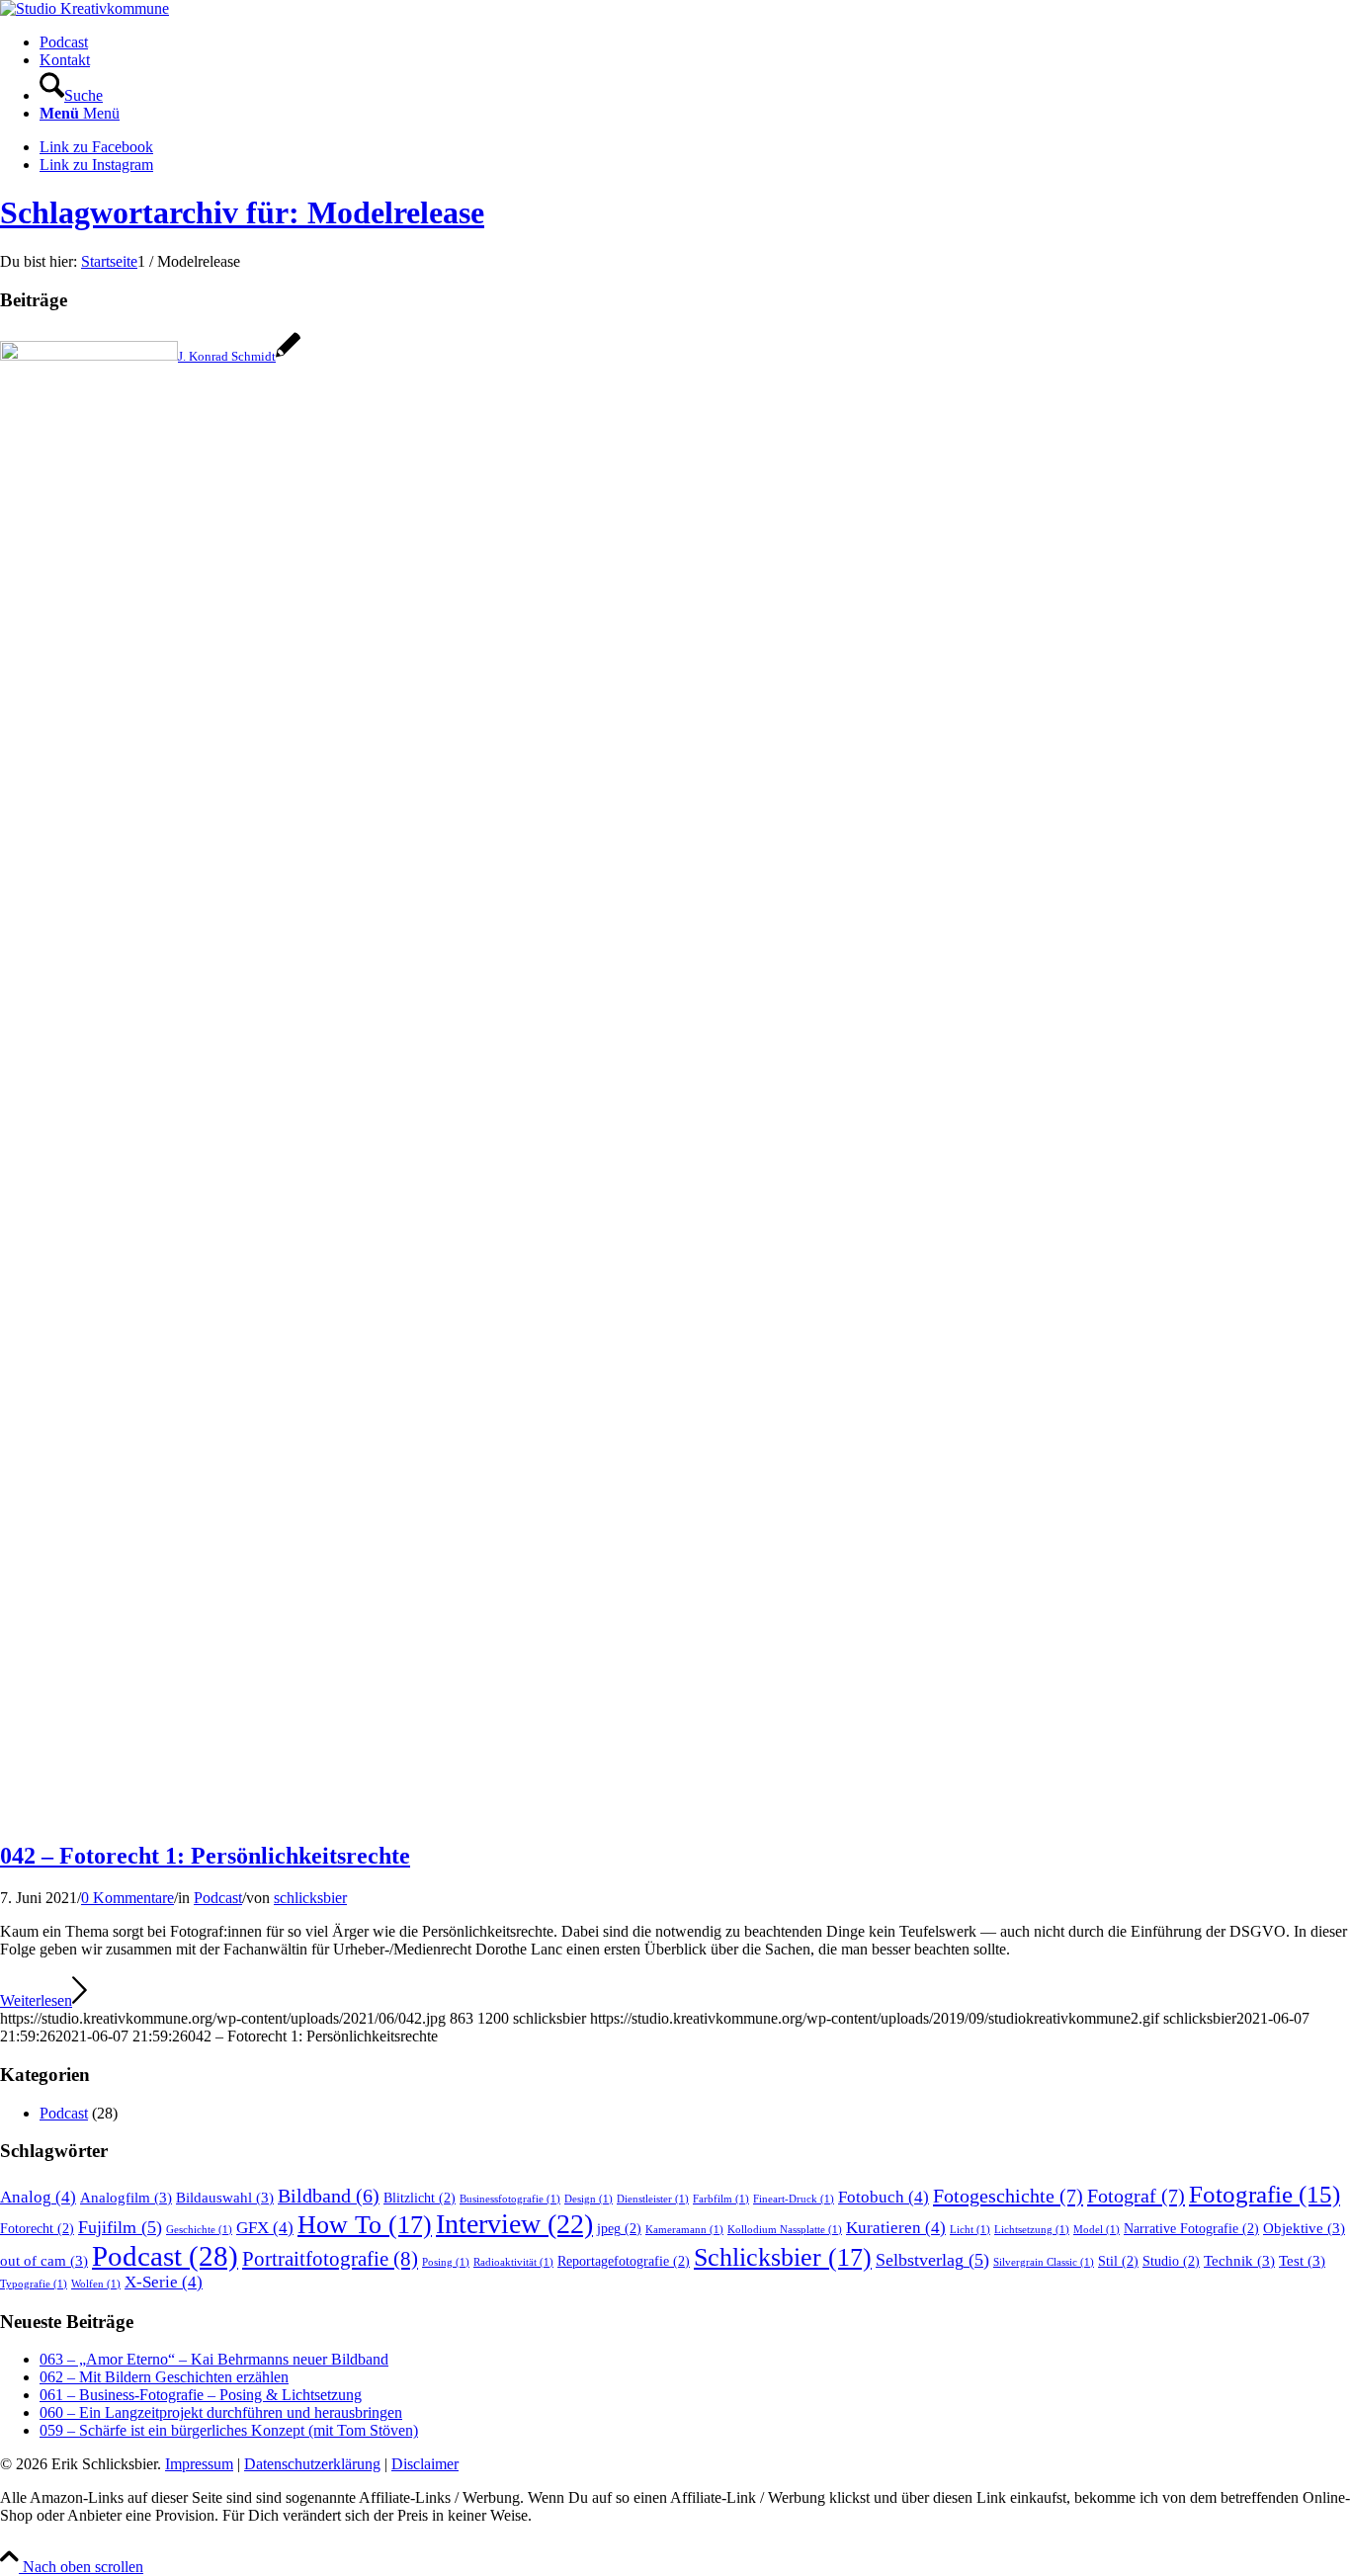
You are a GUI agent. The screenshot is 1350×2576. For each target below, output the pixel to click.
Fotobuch (884, 2197)
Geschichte (199, 2230)
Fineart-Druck (794, 2199)
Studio (1171, 2261)
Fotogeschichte (1008, 2196)
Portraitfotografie (330, 2259)
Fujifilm (120, 2227)
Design (589, 2199)
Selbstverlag (932, 2260)
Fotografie (1265, 2194)
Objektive (1304, 2228)
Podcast (218, 1898)
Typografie (34, 2284)
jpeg (619, 2229)
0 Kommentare (127, 1898)
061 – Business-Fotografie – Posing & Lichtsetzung (201, 2395)
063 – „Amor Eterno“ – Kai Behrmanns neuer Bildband (214, 2359)
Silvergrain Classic (1044, 2262)
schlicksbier (310, 1898)
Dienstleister (653, 2199)
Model (1097, 2230)
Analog (38, 2197)
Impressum (199, 2464)
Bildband (329, 2196)
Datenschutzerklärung (312, 2464)
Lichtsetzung (1032, 2230)
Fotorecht (37, 2229)
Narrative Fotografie (1191, 2229)
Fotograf (1136, 2196)
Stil (1118, 2261)
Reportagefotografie (624, 2261)
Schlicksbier (783, 2257)
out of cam (44, 2260)
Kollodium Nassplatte (785, 2230)
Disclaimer (425, 2464)
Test (1302, 2260)
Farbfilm (721, 2199)
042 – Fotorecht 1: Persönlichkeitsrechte (205, 1856)
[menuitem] (695, 42)
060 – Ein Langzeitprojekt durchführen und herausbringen (221, 2412)
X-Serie (164, 2282)
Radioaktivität (513, 2262)
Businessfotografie (510, 2199)
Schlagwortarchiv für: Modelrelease (242, 212)
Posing (446, 2262)
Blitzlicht (420, 2198)
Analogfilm (126, 2197)
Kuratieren (896, 2228)
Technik (1239, 2260)
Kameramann (684, 2230)
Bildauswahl (225, 2197)
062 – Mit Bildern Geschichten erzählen (164, 2377)
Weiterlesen (36, 2000)
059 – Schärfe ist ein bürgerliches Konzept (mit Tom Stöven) (229, 2430)
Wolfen (96, 2284)
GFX (265, 2228)
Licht (970, 2230)
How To (365, 2225)
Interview (514, 2224)
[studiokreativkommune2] (84, 8)
